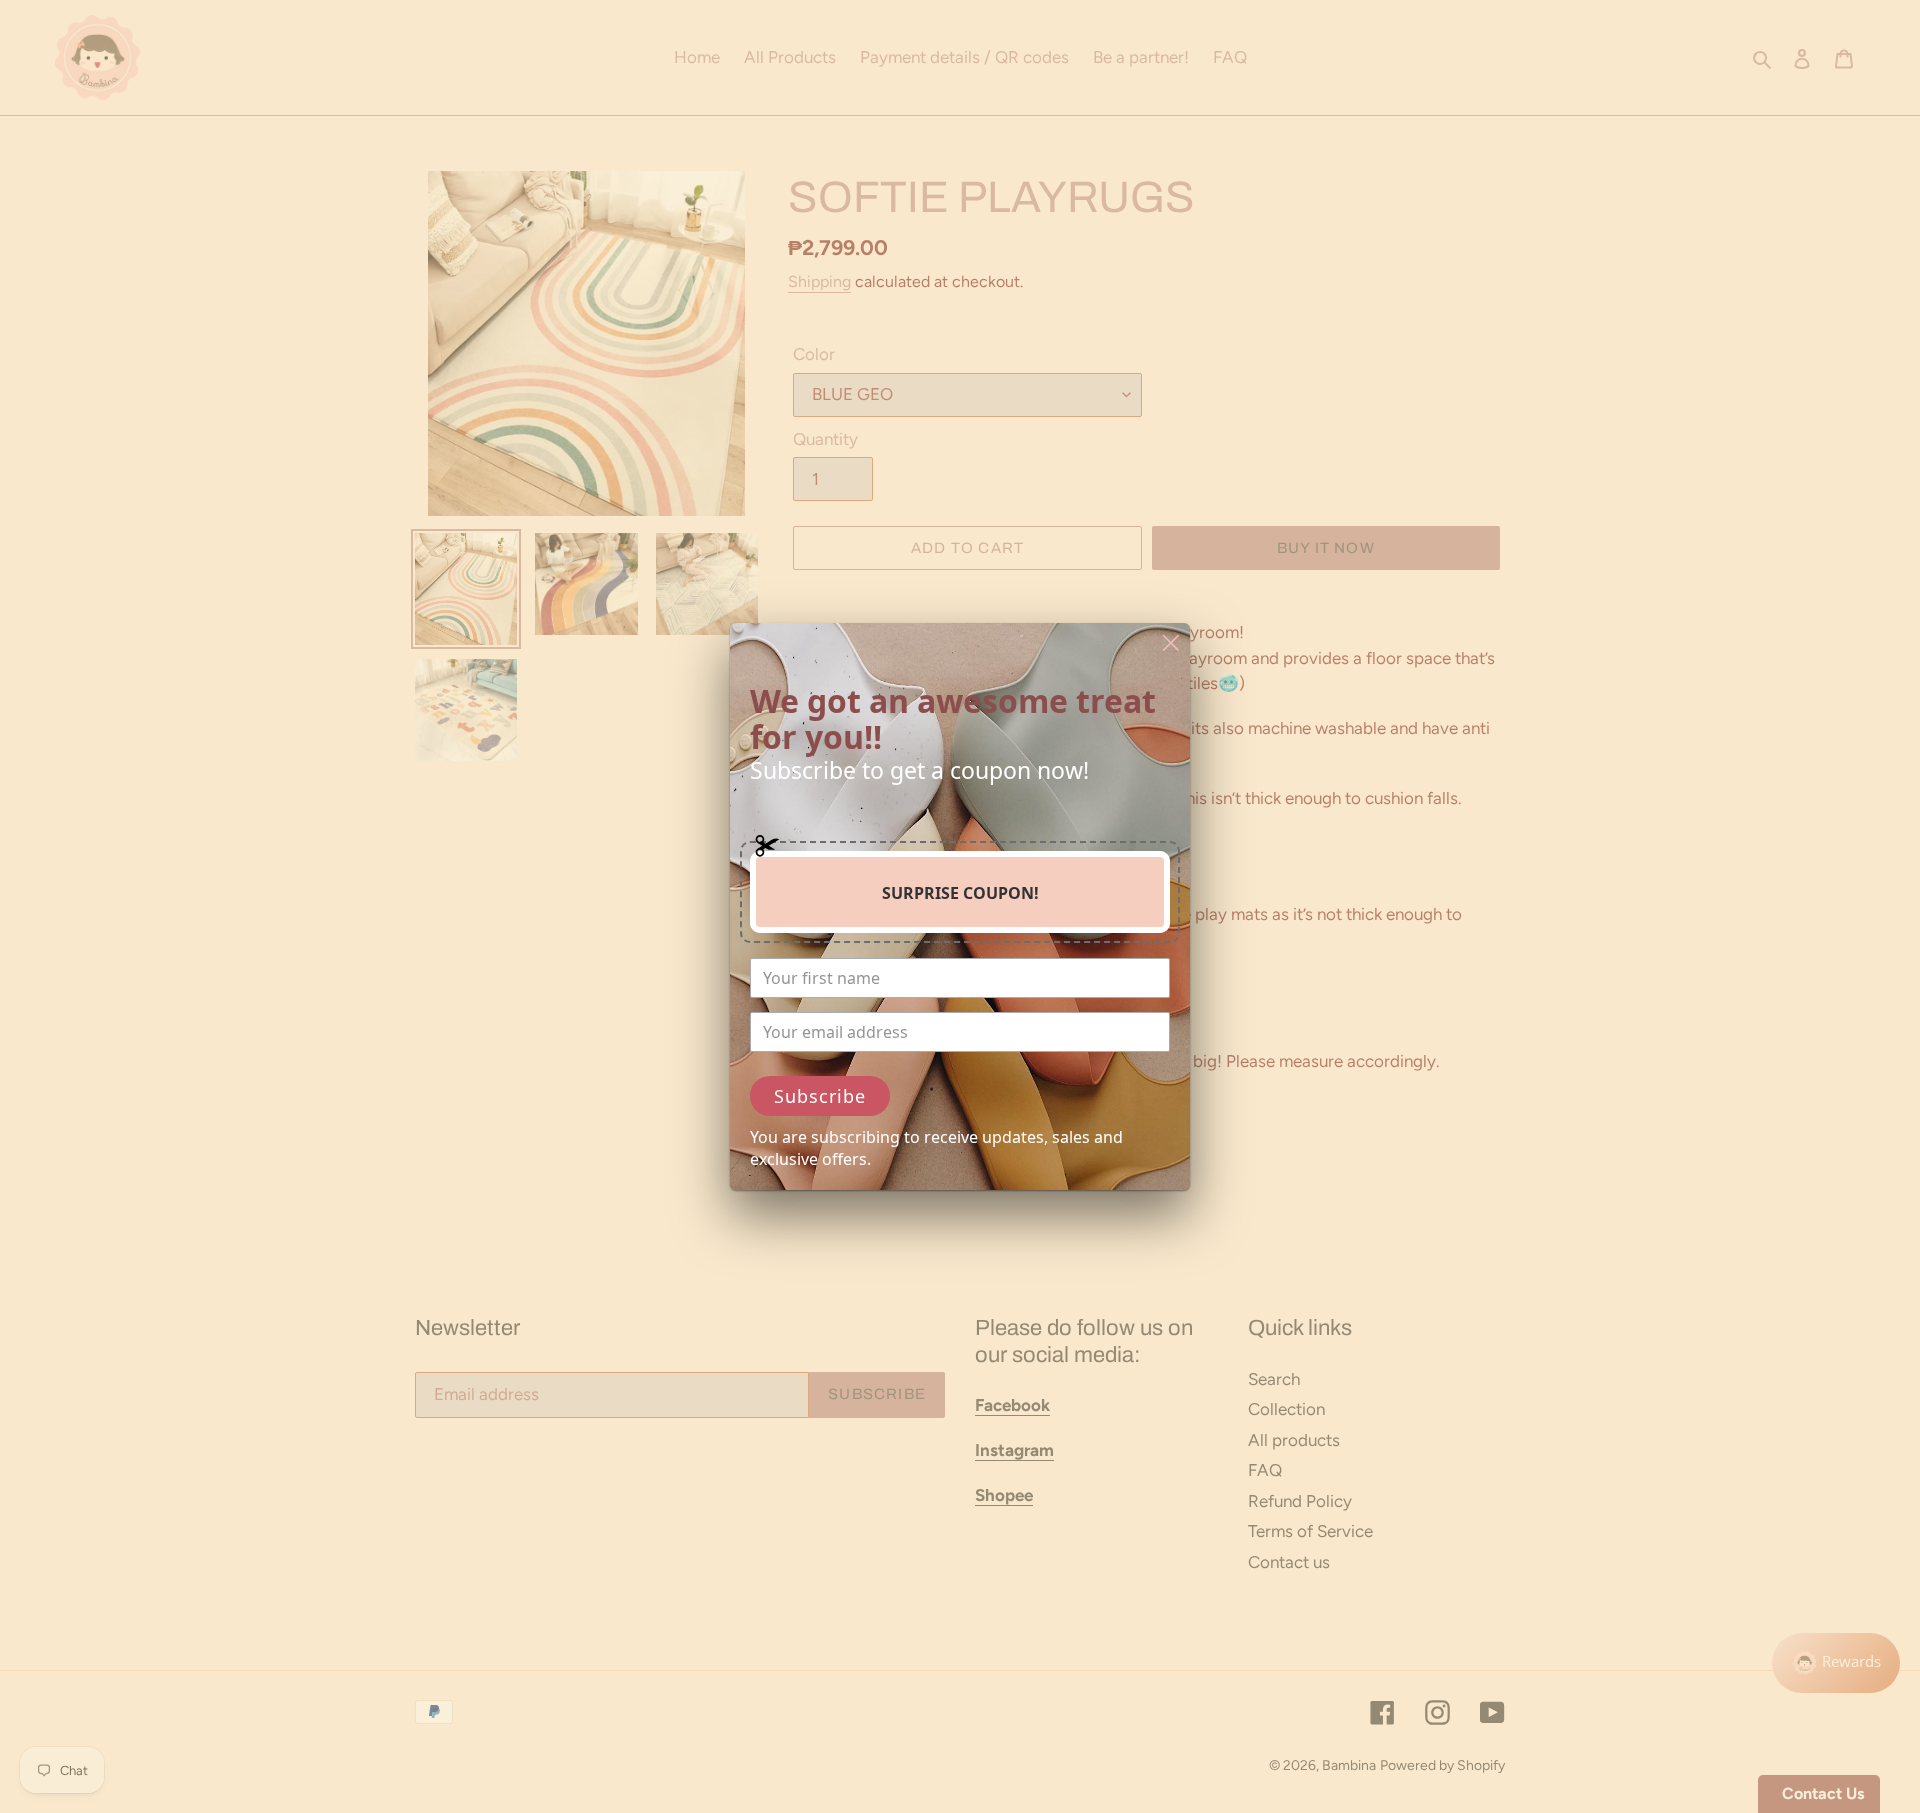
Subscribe (820, 1096)
